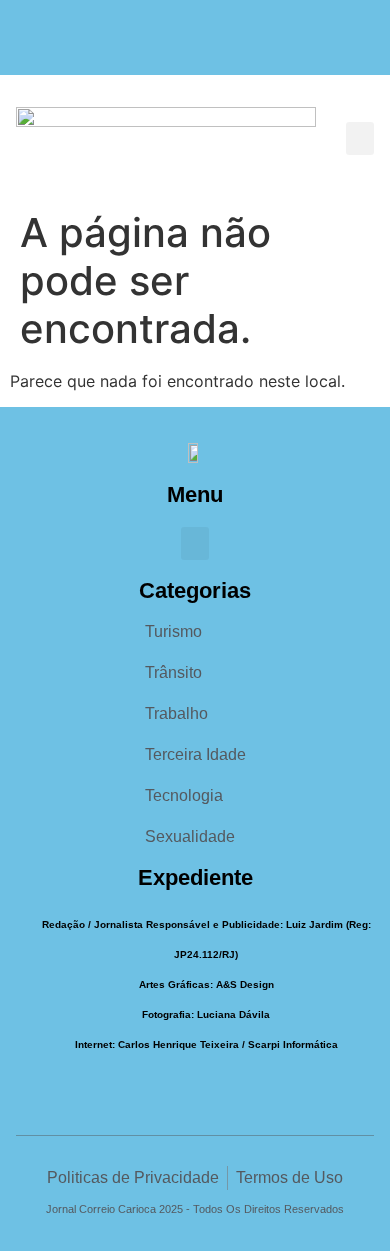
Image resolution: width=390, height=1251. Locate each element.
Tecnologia (184, 795)
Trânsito (173, 672)
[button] (360, 138)
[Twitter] (234, 47)
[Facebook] (156, 47)
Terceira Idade (195, 754)
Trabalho (176, 713)
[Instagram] (195, 47)
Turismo (173, 631)
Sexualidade (190, 836)
